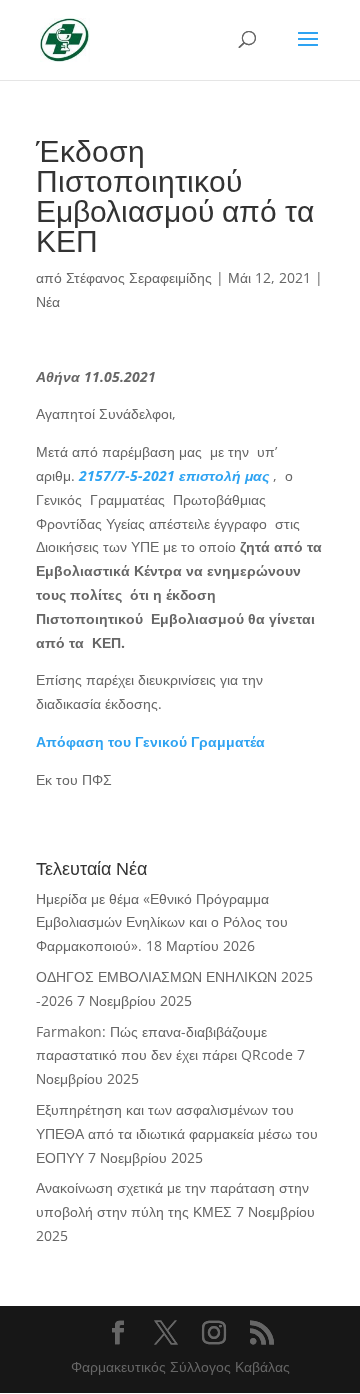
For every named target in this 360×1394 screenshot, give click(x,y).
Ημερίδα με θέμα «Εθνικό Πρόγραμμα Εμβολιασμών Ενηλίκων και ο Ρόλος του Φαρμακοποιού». (162, 922)
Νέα (48, 301)
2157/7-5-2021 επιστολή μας (174, 475)
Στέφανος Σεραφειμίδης (139, 277)
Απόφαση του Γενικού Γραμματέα (150, 741)
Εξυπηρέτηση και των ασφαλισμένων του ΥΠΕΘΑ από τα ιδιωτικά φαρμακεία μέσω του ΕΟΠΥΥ (177, 1133)
